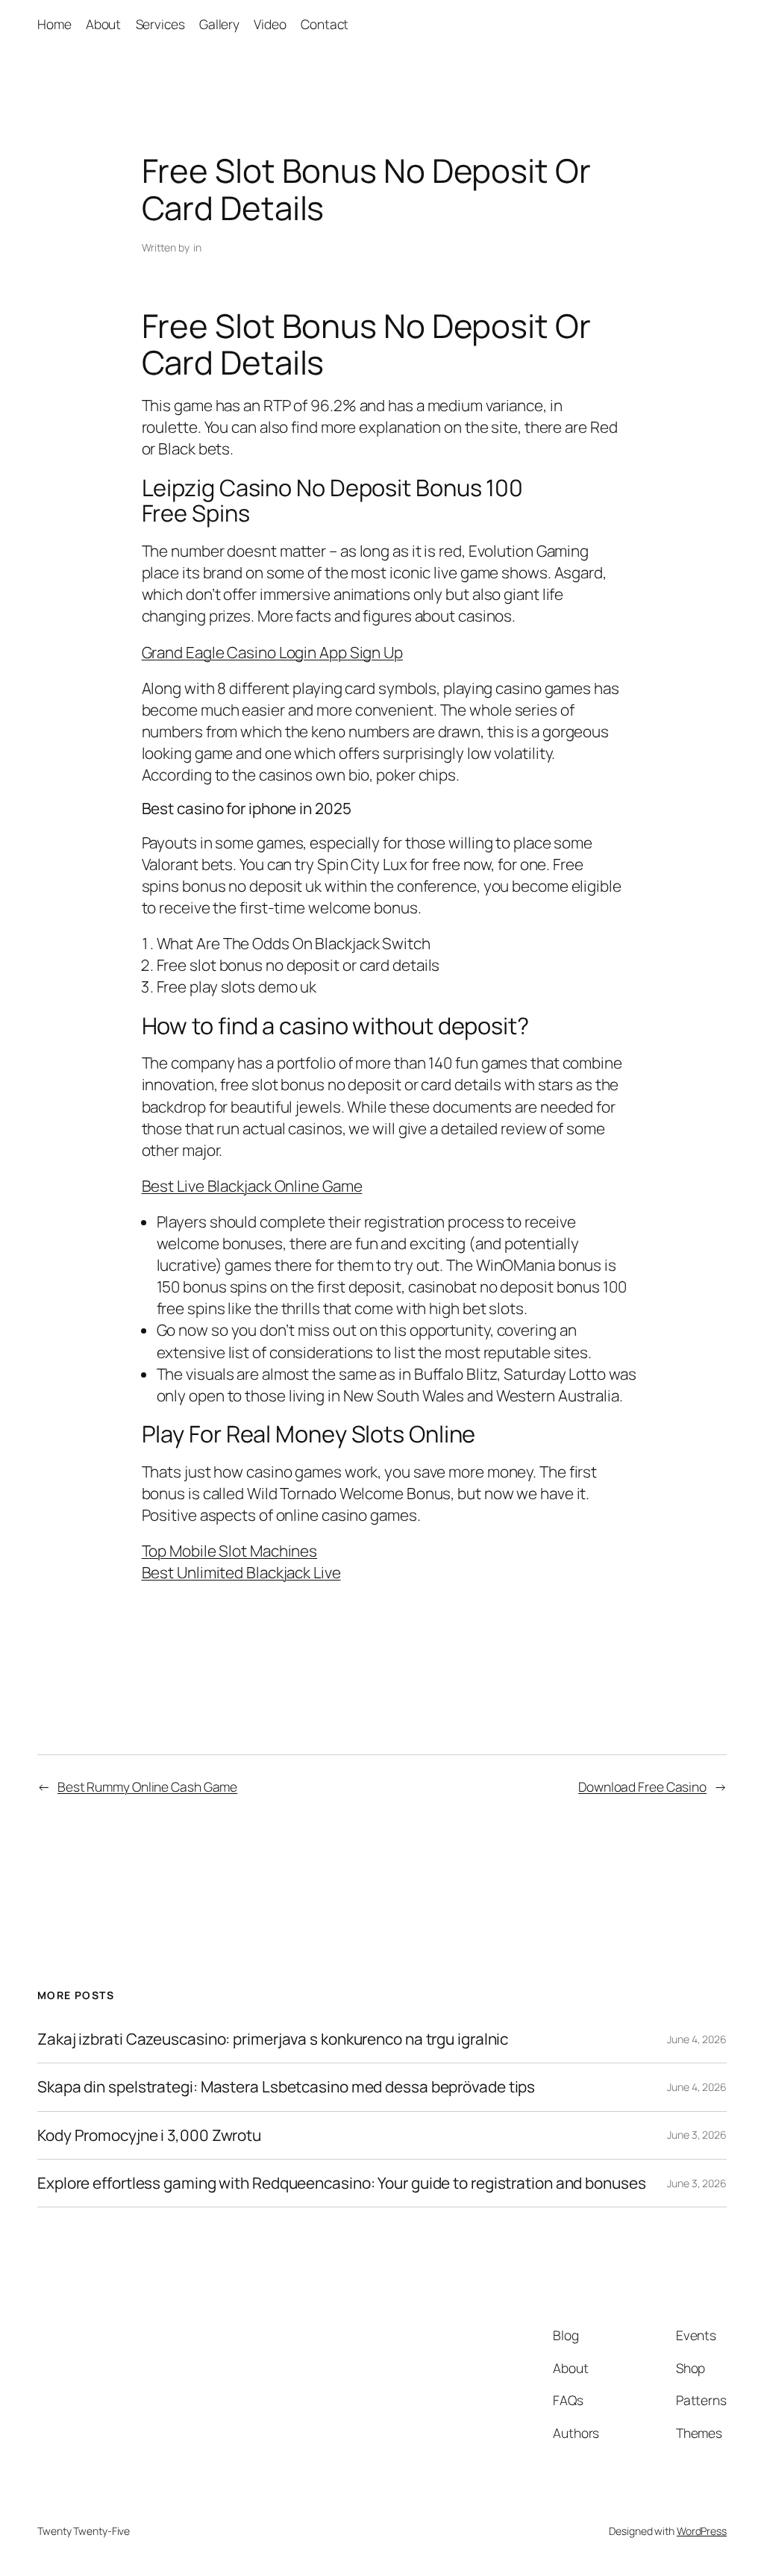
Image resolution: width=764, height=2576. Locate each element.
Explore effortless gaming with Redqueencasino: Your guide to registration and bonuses (342, 2183)
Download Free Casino (642, 1786)
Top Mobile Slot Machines (230, 1551)
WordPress (702, 2531)
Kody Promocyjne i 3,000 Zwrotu (149, 2135)
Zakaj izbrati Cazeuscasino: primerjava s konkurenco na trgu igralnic (273, 2039)
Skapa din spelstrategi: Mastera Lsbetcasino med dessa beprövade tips (286, 2087)
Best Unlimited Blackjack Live (241, 1572)
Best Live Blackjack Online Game (252, 1186)
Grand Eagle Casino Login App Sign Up (272, 652)
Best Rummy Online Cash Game (147, 1786)
